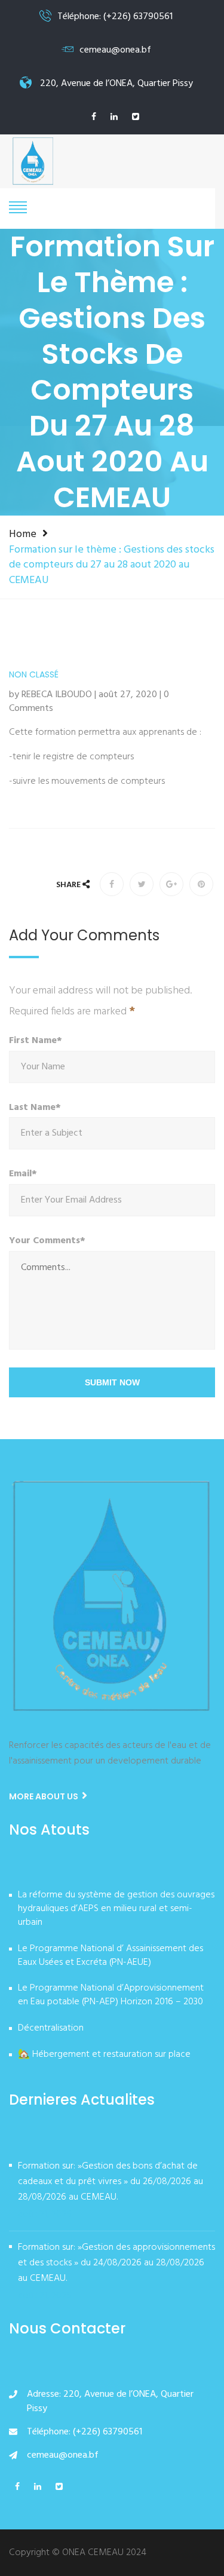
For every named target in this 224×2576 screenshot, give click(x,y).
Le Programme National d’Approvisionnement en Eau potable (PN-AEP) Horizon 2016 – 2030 (111, 1996)
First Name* (36, 1041)
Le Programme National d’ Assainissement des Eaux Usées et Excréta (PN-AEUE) (111, 1956)
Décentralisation (51, 2029)
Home (23, 534)
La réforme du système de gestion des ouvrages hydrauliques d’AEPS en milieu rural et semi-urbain (116, 1909)
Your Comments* (47, 1241)
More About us (45, 1796)
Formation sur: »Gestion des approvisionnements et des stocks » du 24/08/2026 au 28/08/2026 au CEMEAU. (116, 2263)
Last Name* (35, 1108)
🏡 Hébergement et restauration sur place (104, 2055)
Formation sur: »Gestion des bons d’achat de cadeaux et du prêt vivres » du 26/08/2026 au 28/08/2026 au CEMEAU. (111, 2182)
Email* (23, 1174)
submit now (112, 1382)
